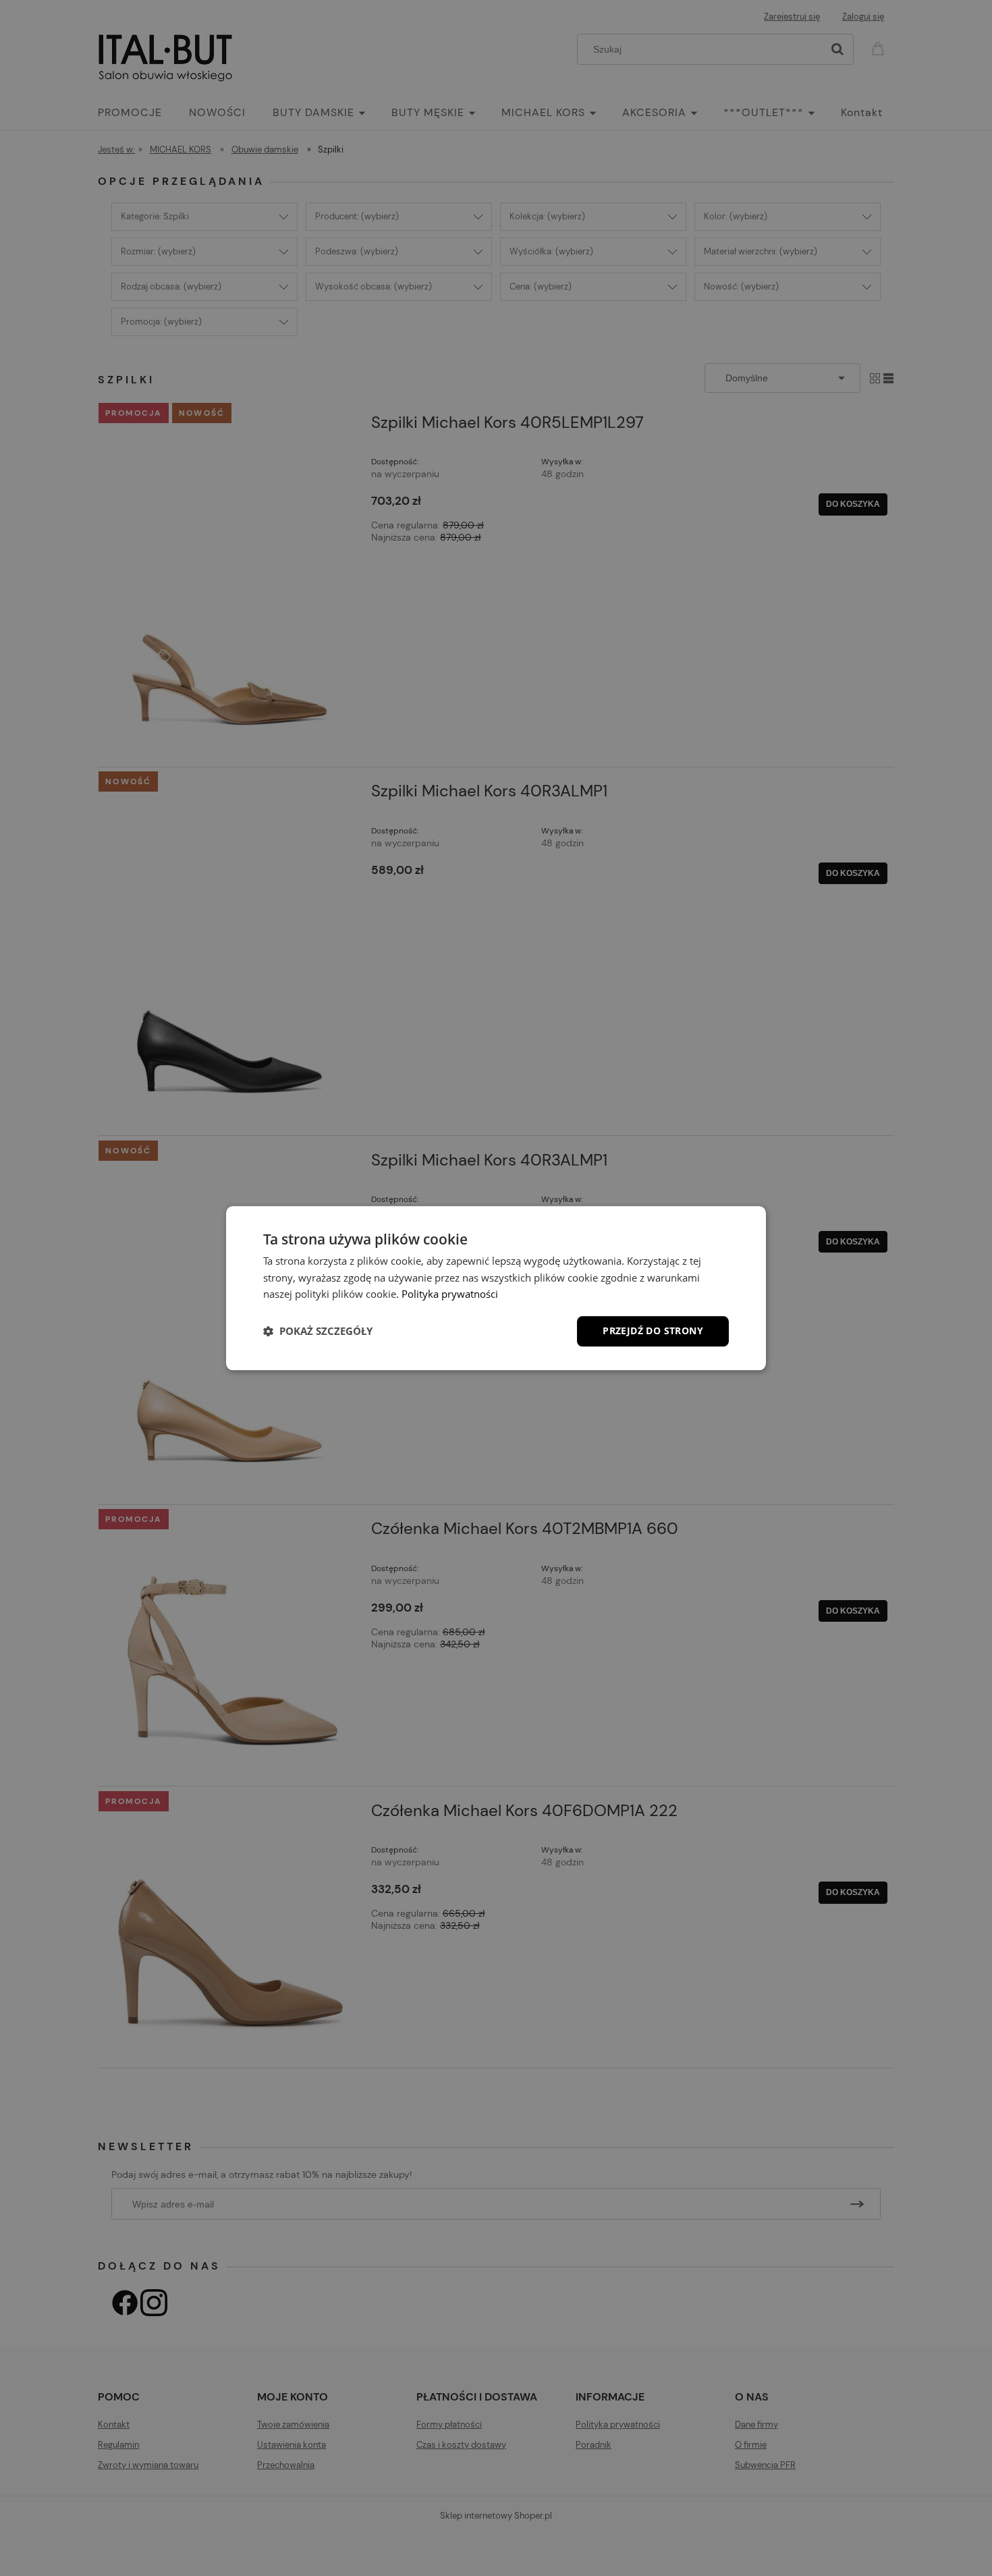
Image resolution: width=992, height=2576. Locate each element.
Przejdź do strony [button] (653, 1331)
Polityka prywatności (450, 1294)
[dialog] (496, 1288)
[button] (318, 1332)
